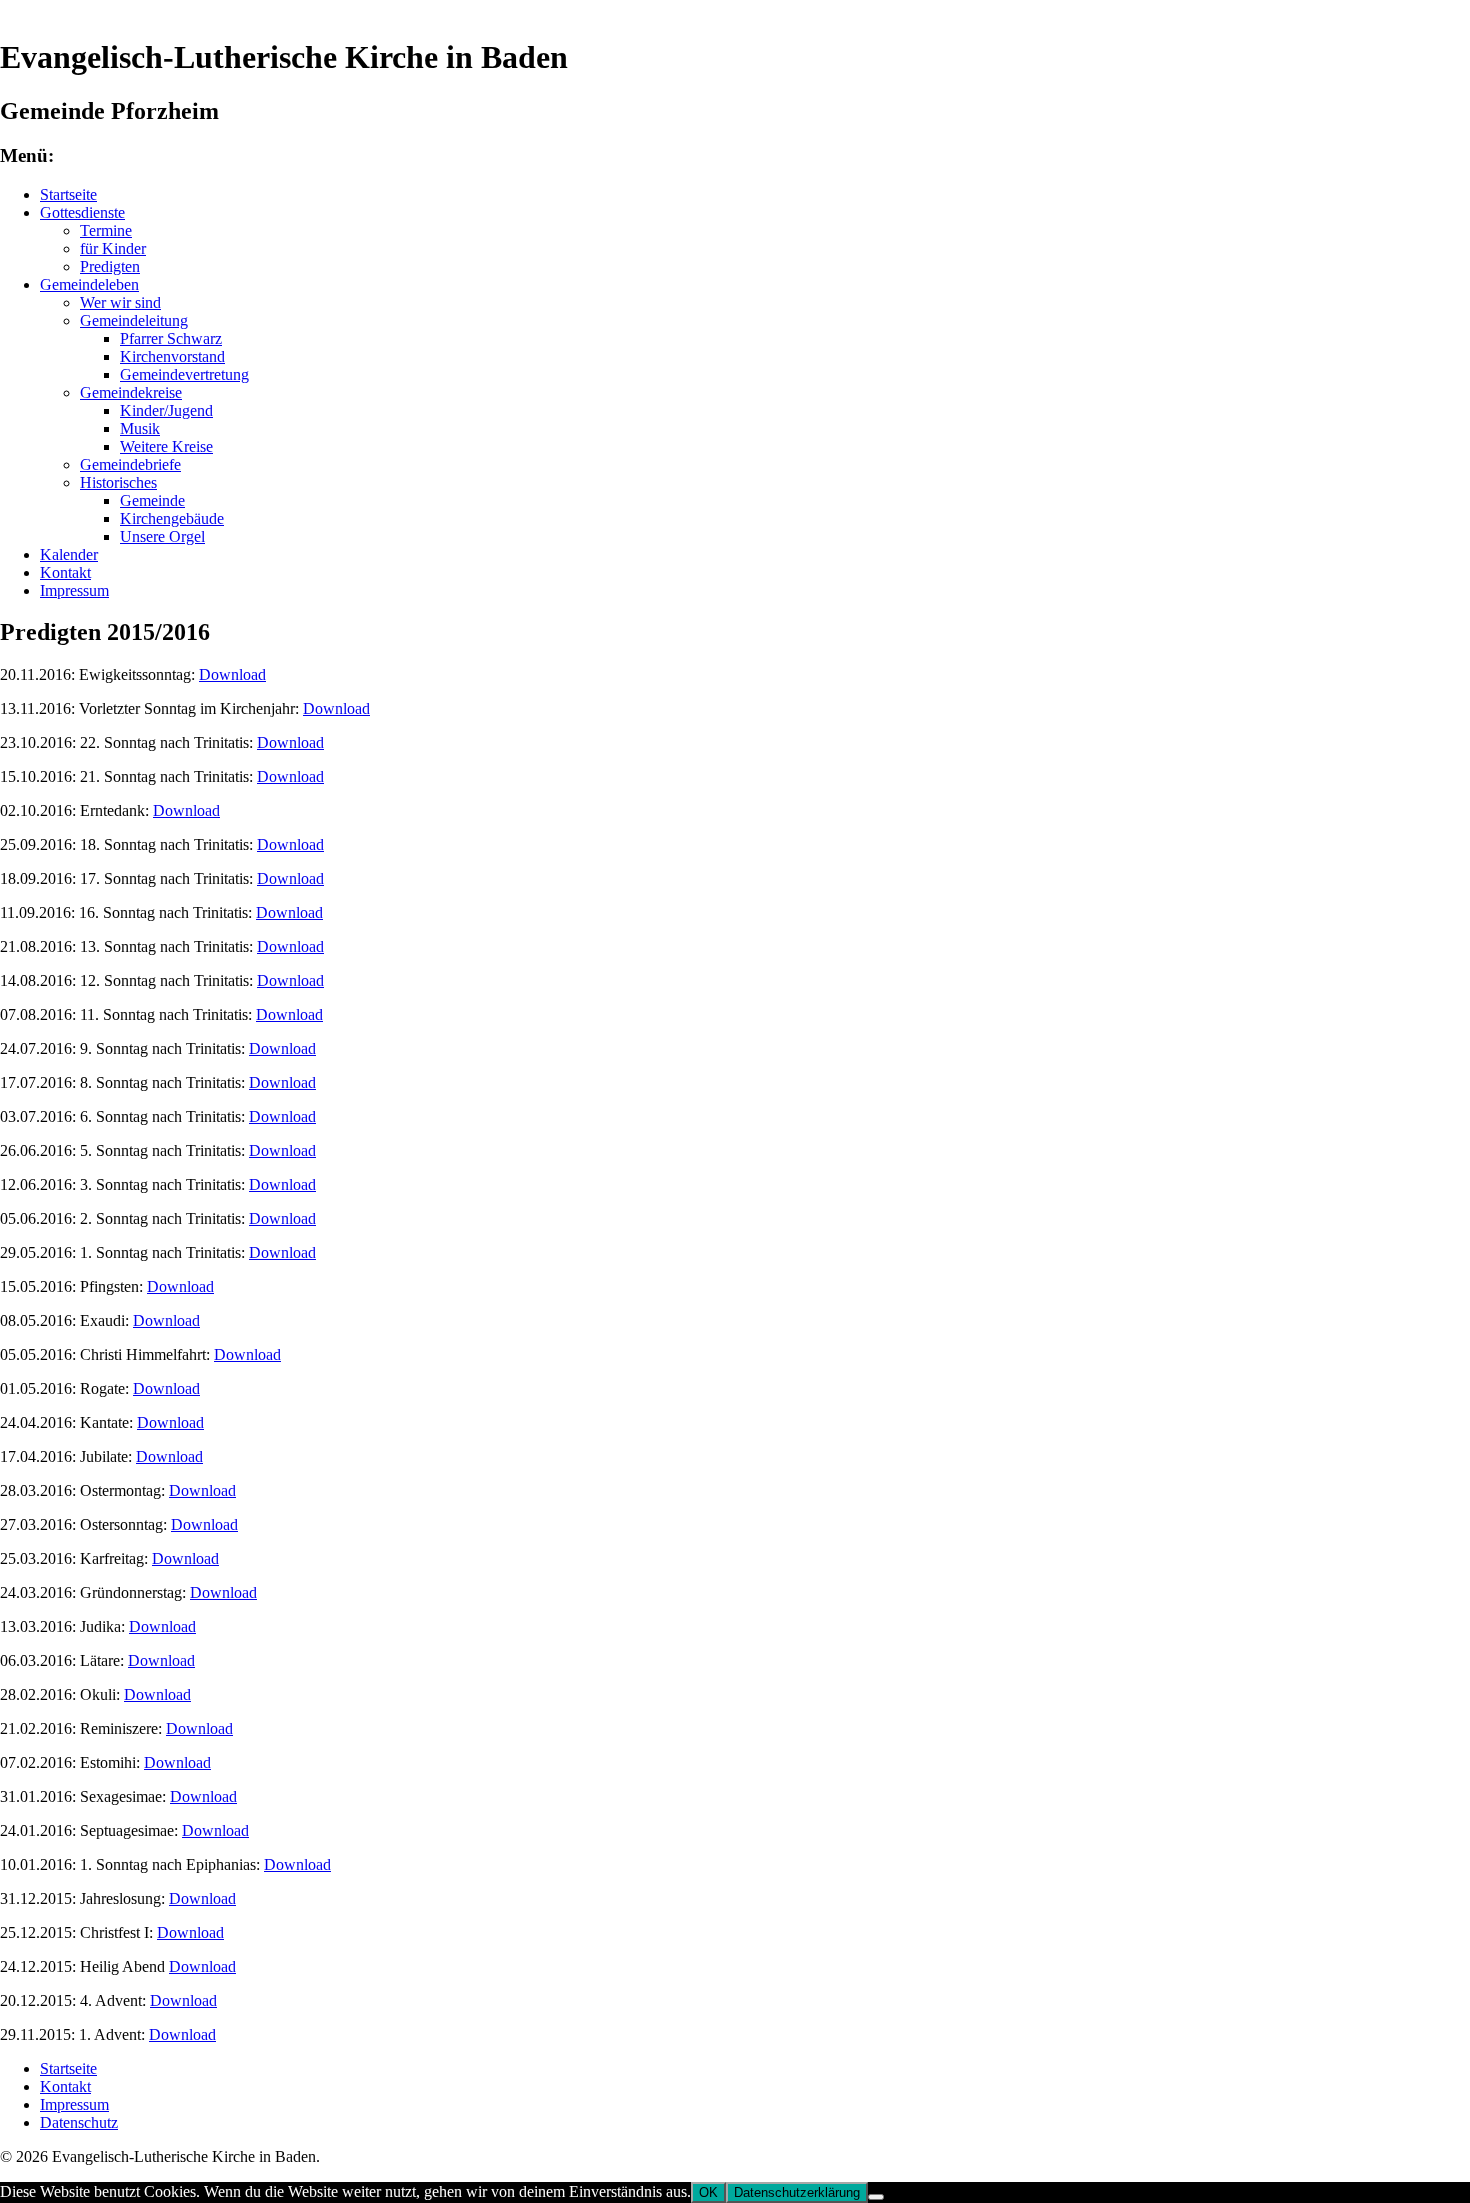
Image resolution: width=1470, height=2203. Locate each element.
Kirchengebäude (172, 518)
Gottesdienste (82, 212)
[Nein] (876, 2197)
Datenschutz (79, 2122)
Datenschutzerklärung (797, 2192)
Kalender (69, 554)
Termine (106, 230)
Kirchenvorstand (172, 356)
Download (232, 674)
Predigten (110, 266)
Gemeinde (152, 500)
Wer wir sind (120, 302)
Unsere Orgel (162, 536)
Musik (140, 428)
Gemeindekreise (131, 392)
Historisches (118, 482)
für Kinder (113, 248)
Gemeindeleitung (134, 320)
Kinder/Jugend (166, 410)
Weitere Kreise (166, 446)
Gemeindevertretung (184, 374)
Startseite (68, 194)
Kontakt (65, 572)
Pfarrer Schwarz (171, 338)
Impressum (74, 590)
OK (708, 2192)
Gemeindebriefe (130, 464)
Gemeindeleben (89, 284)
